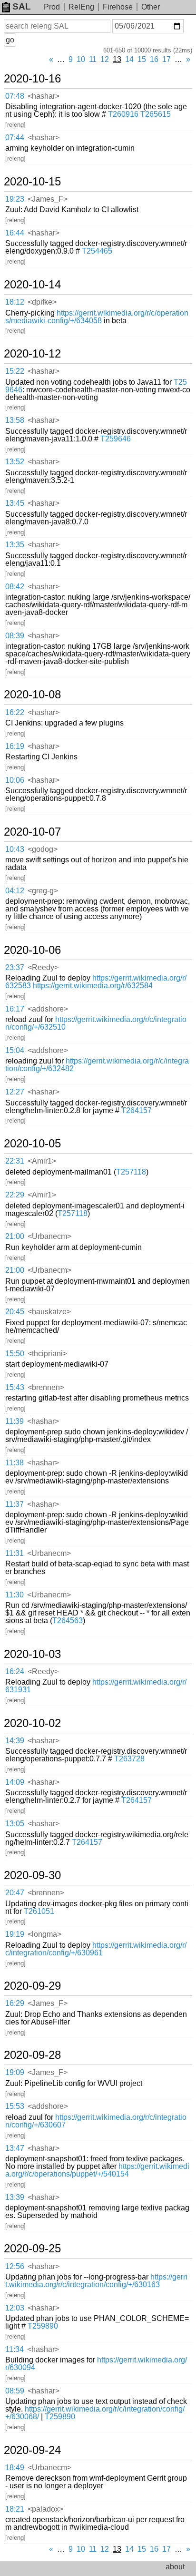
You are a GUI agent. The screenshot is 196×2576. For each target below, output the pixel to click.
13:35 (15, 545)
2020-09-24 (32, 2450)
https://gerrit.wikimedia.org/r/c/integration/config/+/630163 (96, 2281)
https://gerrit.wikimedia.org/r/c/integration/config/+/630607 (96, 2121)
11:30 (15, 1595)
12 (105, 59)
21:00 (15, 1236)
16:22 (15, 712)
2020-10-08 (32, 695)
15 (142, 59)
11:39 (15, 1421)
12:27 (15, 1092)
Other (151, 7)
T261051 (39, 1911)
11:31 (15, 1553)
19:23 (15, 199)
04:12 (15, 891)
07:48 (15, 96)
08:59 (15, 2391)
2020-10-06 (32, 950)
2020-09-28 (32, 2055)
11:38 (15, 1463)
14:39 (15, 1741)
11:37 (15, 1504)
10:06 (15, 780)
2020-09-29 (32, 1986)
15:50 (15, 1354)
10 (81, 59)
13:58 (15, 420)
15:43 (15, 1387)
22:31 (15, 1161)
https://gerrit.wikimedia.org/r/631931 (96, 1686)
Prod (52, 7)
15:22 (15, 371)
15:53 (15, 2106)
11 (93, 59)
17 (167, 59)
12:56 (15, 2266)
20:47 (15, 1893)
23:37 (15, 967)
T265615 (156, 114)
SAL (22, 6)
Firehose (118, 7)
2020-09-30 (32, 1875)
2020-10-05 (32, 1144)
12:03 (15, 2308)
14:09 (15, 1782)
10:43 (15, 849)
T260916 (123, 114)
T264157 (137, 1110)
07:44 (15, 138)
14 (129, 59)
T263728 (129, 1759)
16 (154, 59)
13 (117, 59)
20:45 (15, 1312)
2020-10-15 (32, 182)
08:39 (15, 636)
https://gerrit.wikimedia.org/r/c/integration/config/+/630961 (96, 1949)
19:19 (15, 1934)
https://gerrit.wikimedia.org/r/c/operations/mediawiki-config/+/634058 (97, 317)
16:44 (15, 233)
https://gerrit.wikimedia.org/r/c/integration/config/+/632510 (96, 1023)
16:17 (15, 1009)
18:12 (15, 302)
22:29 (15, 1195)
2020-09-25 (32, 2249)
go (10, 40)
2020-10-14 (32, 285)
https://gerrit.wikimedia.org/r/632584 (93, 986)
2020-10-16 (32, 79)
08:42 (15, 587)
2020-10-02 (32, 1723)
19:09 (15, 2072)
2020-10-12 (32, 354)
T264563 (68, 1620)
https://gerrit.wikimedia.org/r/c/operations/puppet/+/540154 (97, 2170)
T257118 (131, 1172)
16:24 (15, 1671)
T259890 (43, 2326)
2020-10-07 (32, 832)
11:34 (15, 2349)
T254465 (97, 251)
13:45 (15, 503)
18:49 (15, 2468)
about (175, 2567)
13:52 (15, 462)
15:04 (15, 1050)
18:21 (15, 2509)
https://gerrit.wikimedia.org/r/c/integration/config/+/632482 (97, 1065)
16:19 (15, 746)
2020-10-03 (32, 1654)
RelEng (81, 7)
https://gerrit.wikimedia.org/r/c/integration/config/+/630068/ (95, 2413)
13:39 (15, 2197)
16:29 (15, 2003)
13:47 (15, 2148)
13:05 (15, 1824)
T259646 (116, 439)
